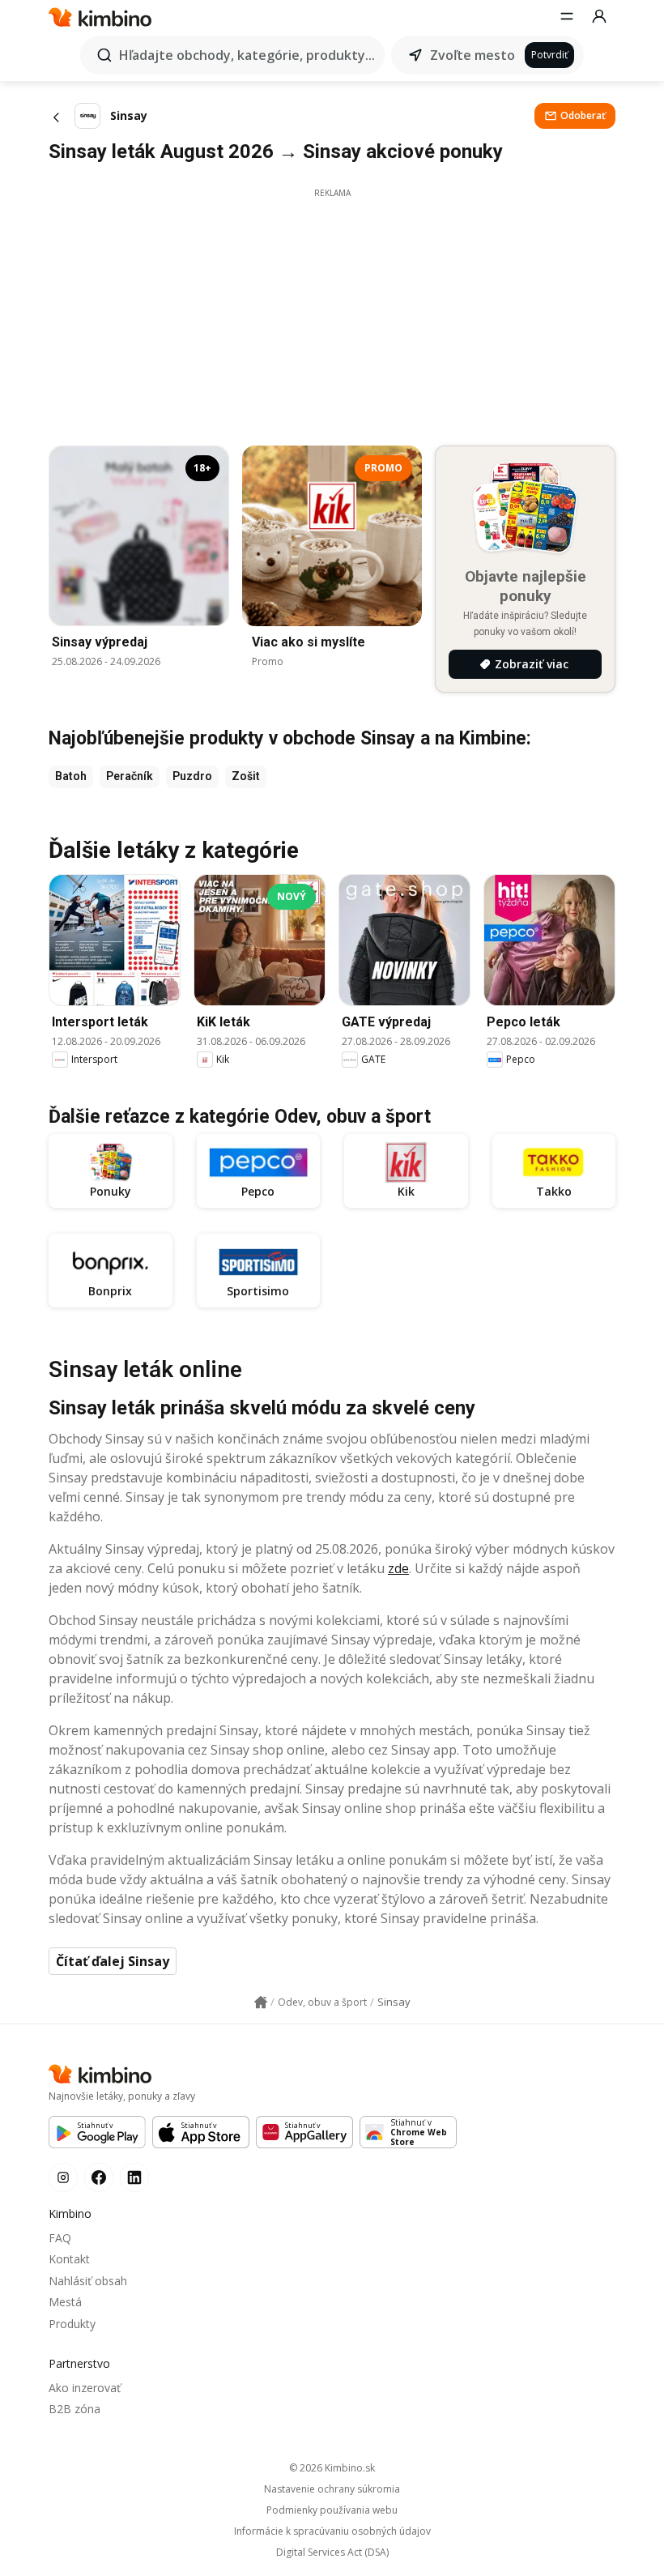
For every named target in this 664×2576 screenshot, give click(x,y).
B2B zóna (74, 2409)
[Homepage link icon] (261, 2002)
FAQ (60, 2238)
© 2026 (332, 2468)
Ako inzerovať (85, 2388)
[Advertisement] (332, 313)
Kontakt (69, 2259)
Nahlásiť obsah (88, 2281)
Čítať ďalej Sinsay (113, 1961)
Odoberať (583, 115)
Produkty (72, 2324)
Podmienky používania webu (332, 2510)
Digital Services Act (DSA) (332, 2553)
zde (398, 1568)
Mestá (65, 2302)
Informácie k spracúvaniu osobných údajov (332, 2531)
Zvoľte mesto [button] (472, 55)
